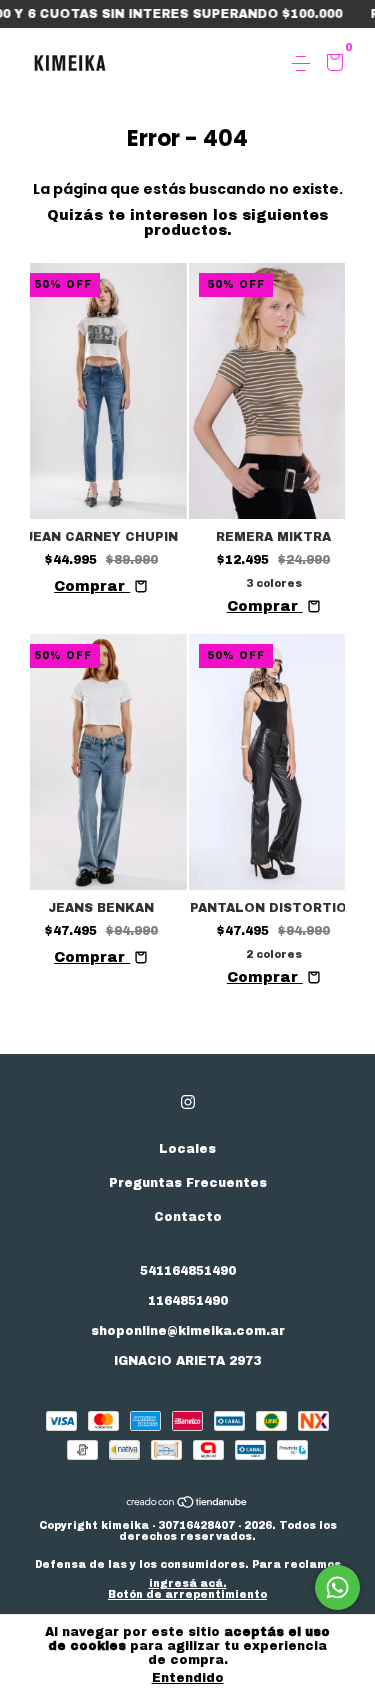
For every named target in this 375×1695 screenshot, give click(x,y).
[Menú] (304, 64)
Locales (187, 1149)
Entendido (188, 1678)
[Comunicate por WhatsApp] (337, 1587)
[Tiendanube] (187, 1504)
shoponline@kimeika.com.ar (188, 1331)
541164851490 (188, 1271)
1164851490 (188, 1301)
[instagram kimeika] (188, 1102)
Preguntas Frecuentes (188, 1183)
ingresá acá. (188, 1583)
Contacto (188, 1217)
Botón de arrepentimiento (187, 1594)
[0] (331, 65)
